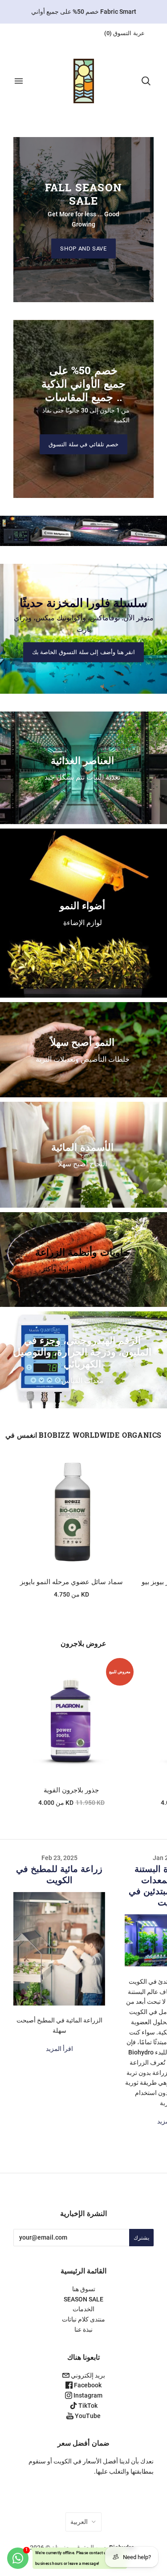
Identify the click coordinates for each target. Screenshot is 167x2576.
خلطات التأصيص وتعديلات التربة (83, 1059)
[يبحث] (146, 81)
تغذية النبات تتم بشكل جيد (82, 777)
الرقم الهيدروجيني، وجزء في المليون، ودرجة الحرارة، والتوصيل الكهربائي (82, 1352)
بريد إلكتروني (87, 2375)
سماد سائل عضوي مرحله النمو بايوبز (71, 1582)
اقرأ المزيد (59, 2049)
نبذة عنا (83, 2329)
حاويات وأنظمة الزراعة (82, 1252)
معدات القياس (83, 1381)
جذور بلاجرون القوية (71, 1790)
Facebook (87, 2385)
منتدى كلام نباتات (83, 2319)
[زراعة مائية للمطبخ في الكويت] (59, 1949)
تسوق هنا (84, 2289)
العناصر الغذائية (82, 760)
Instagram (87, 2395)
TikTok (87, 2406)
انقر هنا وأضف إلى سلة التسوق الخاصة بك (84, 652)
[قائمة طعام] (19, 81)
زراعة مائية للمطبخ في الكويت (59, 1874)
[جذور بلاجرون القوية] (71, 1720)
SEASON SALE (83, 2299)
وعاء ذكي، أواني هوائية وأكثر (83, 1269)
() (124, 33)
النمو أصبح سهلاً (82, 1042)
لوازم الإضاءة (83, 923)
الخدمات (83, 2309)
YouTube (87, 2416)
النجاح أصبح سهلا (82, 1164)
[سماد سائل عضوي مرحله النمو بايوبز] (71, 1512)
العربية (79, 2522)
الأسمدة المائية (82, 1147)
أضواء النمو (82, 905)
